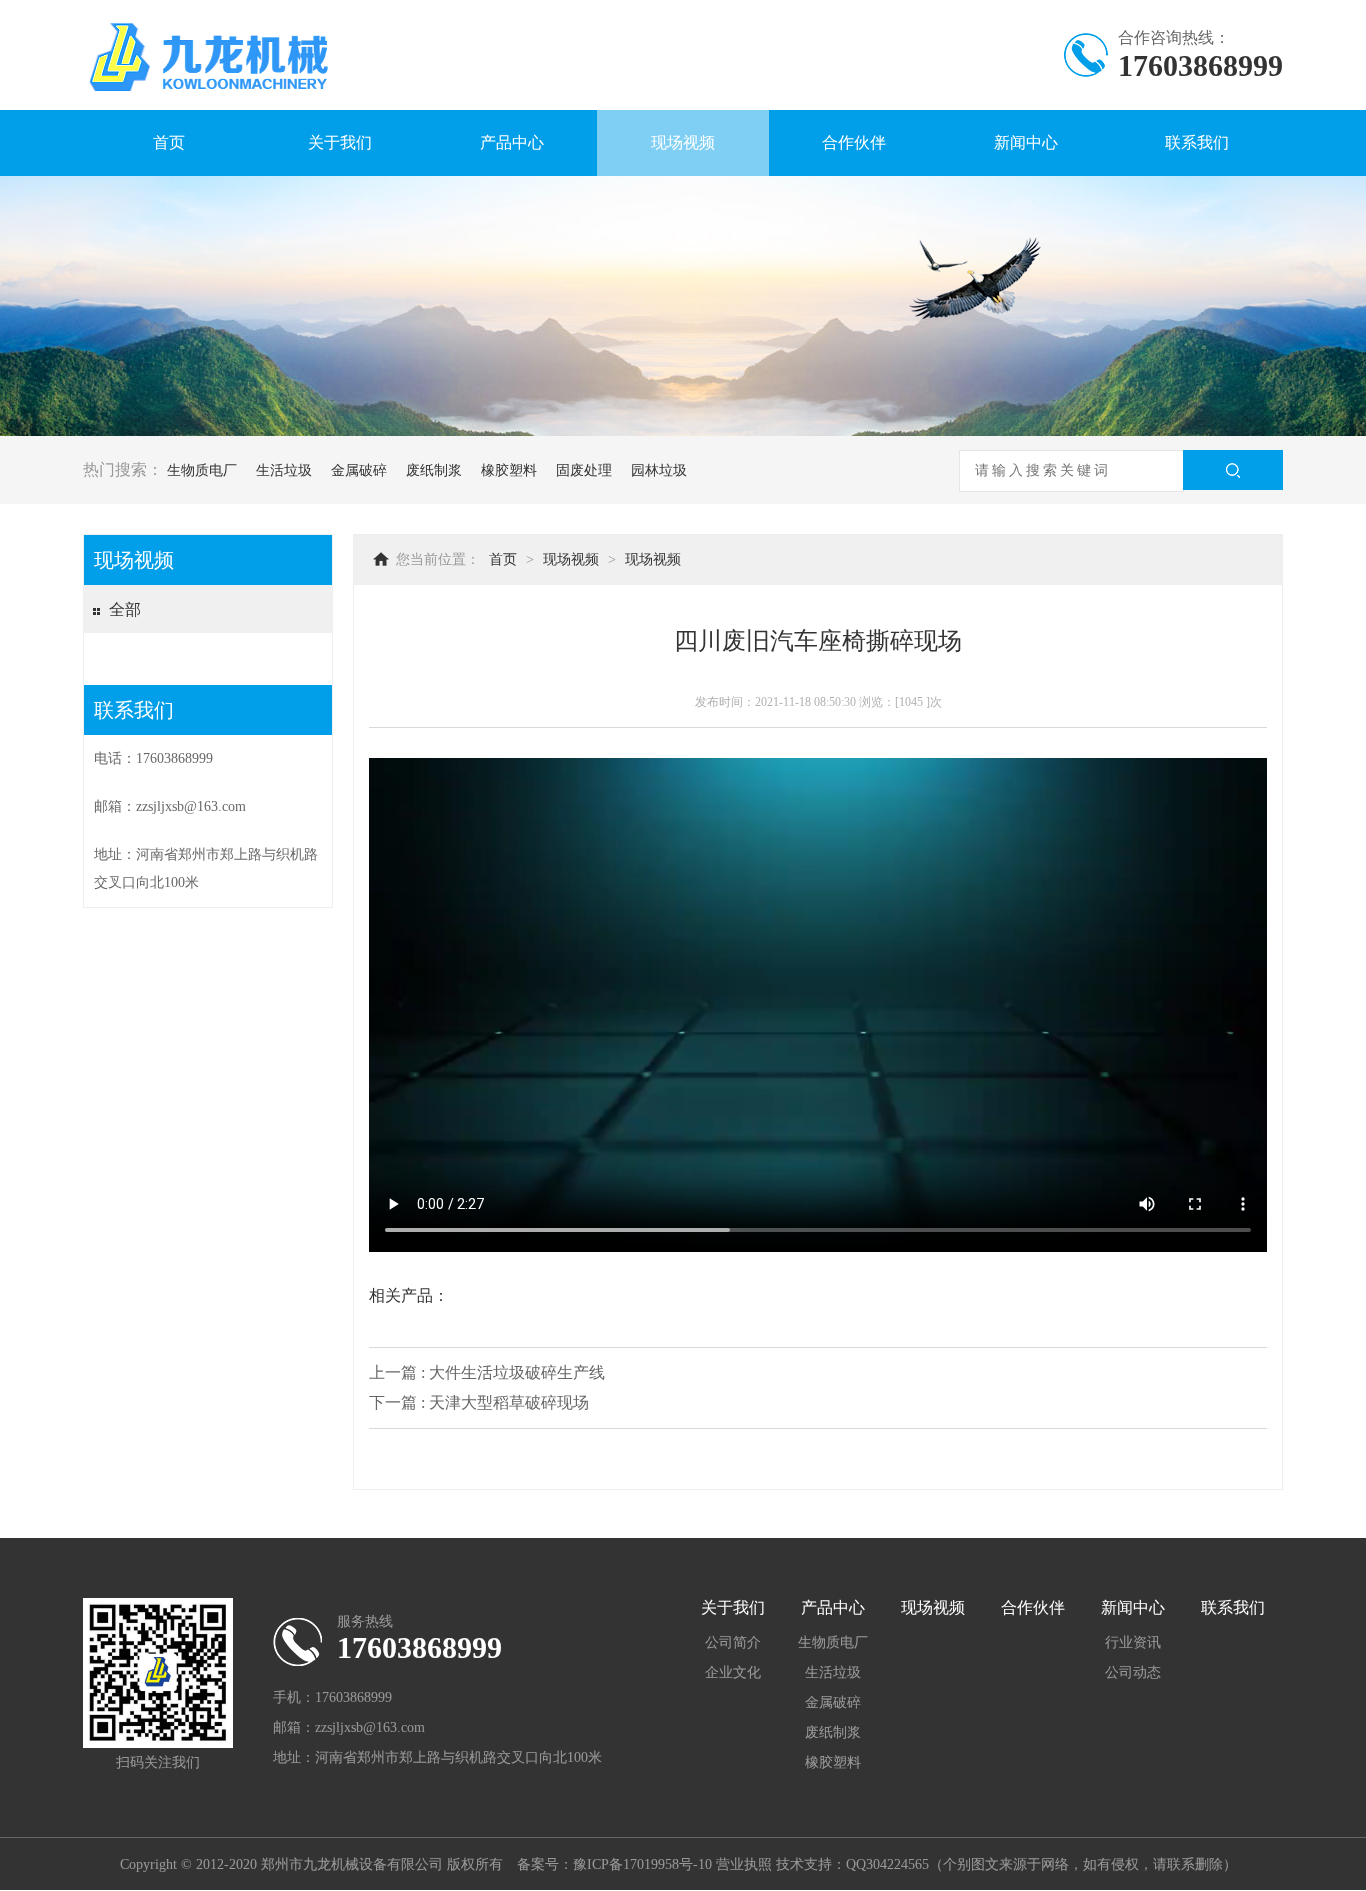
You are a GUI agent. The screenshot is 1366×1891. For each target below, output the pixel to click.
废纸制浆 (434, 470)
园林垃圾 (659, 470)
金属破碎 (359, 470)
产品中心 (512, 142)
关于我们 (340, 142)
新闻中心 (1026, 142)
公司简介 (733, 1642)
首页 (169, 142)
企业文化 (733, 1672)
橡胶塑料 (509, 470)
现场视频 (683, 142)
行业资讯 (1133, 1642)
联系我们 (1197, 142)
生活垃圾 (284, 470)
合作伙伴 (854, 142)
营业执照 (744, 1864)
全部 (125, 609)
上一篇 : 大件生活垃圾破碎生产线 (487, 1372)
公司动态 (1133, 1672)
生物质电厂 (202, 470)
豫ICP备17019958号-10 (642, 1864)
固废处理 (584, 470)
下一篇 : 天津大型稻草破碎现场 (479, 1402)
